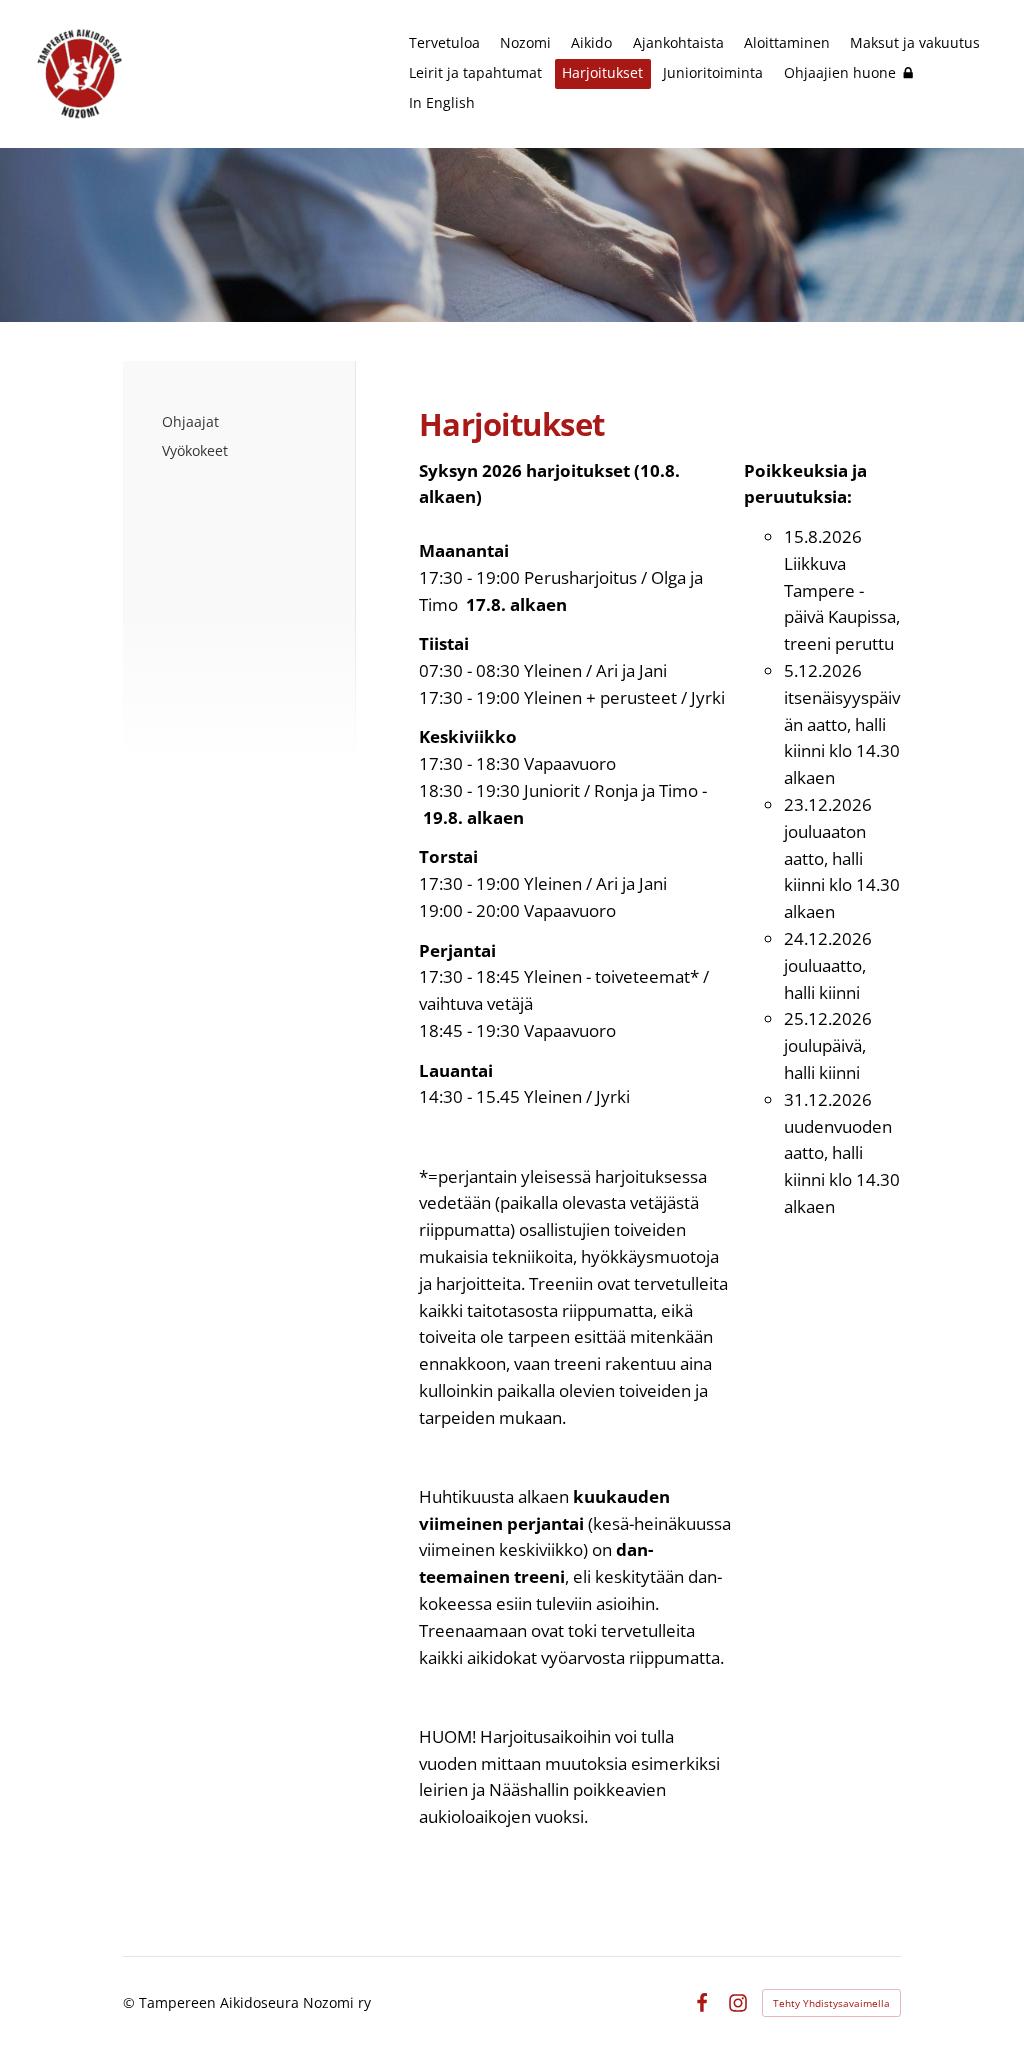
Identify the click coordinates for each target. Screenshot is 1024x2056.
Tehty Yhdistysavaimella (831, 2003)
